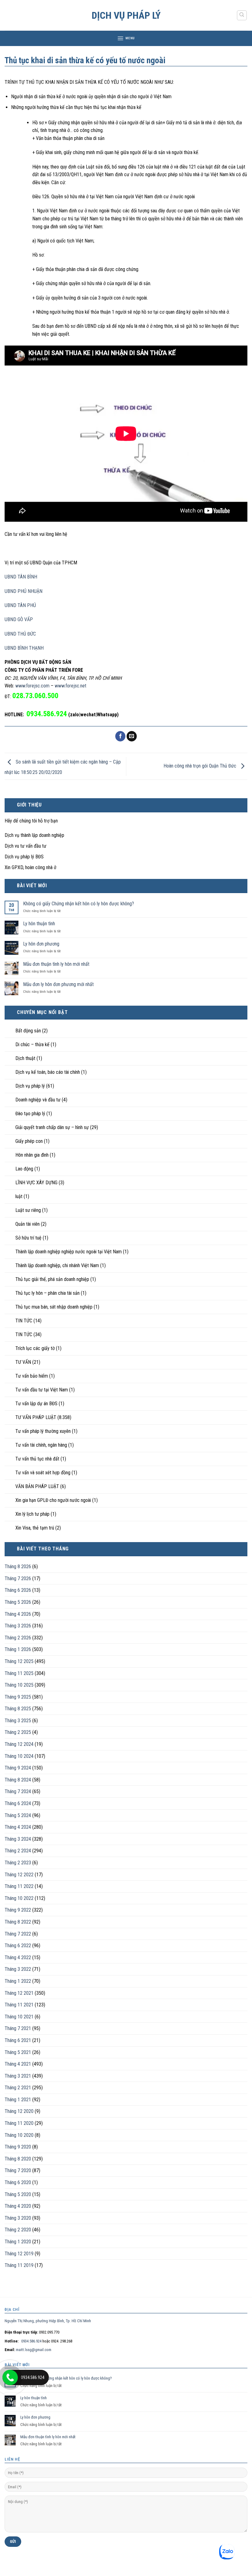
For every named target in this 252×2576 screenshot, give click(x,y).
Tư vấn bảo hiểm (32, 1376)
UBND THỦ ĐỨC (20, 634)
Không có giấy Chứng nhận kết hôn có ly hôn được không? (79, 904)
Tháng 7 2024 (18, 1791)
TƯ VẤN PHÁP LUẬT (36, 1417)
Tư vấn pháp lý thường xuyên (43, 1431)
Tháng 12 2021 (19, 1993)
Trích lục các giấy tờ (35, 1348)
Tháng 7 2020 (18, 2170)
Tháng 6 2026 (18, 1590)
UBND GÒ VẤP (19, 619)
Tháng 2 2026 (18, 1638)
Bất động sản (28, 1031)
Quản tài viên (28, 1224)
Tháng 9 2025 (18, 1697)
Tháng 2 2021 (18, 2088)
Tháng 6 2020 (18, 2182)
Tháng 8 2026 (18, 1566)
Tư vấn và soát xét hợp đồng (43, 1473)
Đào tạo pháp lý (30, 1114)
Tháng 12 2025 (19, 1661)
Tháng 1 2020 (18, 2242)
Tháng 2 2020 (18, 2230)
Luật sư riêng (28, 1210)
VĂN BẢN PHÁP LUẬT (37, 1486)
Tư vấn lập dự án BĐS (36, 1404)
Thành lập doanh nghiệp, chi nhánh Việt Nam (57, 1265)
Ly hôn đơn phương (41, 944)
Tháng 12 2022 (19, 1875)
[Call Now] (10, 2377)
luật (19, 1196)
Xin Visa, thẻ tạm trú (35, 1528)
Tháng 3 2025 (18, 1721)
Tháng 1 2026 (18, 1649)
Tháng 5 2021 (18, 2052)
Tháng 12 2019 (19, 2254)
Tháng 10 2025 (19, 1685)
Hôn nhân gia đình (32, 1155)
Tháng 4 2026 (18, 1614)
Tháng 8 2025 (18, 1709)
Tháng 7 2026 (18, 1578)
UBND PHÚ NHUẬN (24, 591)
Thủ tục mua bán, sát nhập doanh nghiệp (54, 1307)
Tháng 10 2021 (19, 2017)
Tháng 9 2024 (18, 1768)
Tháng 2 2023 (18, 1863)
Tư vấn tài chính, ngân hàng (41, 1445)
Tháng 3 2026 (18, 1626)
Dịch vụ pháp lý (126, 15)
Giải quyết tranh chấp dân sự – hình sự (52, 1127)
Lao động (24, 1169)
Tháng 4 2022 (18, 1957)
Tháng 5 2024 (18, 1815)
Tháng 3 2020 (18, 2218)
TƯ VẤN (23, 1362)
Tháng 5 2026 (18, 1602)
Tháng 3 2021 (18, 2076)
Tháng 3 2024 (18, 1839)
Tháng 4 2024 (18, 1827)
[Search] (242, 15)
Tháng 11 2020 (19, 2123)
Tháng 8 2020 (18, 2159)
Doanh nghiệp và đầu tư (38, 1100)
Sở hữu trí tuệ (28, 1238)
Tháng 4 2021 (18, 2064)
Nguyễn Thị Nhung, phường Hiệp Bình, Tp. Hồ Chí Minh (48, 2321)
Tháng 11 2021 (19, 2005)
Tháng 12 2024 (19, 1744)
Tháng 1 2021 (18, 2100)
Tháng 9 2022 (18, 1910)
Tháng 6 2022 (18, 1946)
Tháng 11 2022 (19, 1886)
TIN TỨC (24, 1321)
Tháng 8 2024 (18, 1780)
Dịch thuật (25, 1058)
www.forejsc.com (32, 686)
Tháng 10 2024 (19, 1756)
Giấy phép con (29, 1141)
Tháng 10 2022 (19, 1898)
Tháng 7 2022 (18, 1934)
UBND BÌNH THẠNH (24, 648)
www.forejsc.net (71, 686)
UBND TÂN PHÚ (20, 605)
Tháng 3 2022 (18, 1969)
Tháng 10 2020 (19, 2135)
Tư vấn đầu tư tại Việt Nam (42, 1390)
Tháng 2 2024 (18, 1851)
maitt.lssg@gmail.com (34, 2350)
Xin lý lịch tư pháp (32, 1514)
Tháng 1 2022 (18, 1981)
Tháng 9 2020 (18, 2147)
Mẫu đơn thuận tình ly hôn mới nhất (56, 964)
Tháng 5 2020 (18, 2194)
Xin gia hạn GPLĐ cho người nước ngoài (53, 1500)
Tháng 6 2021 (18, 2040)
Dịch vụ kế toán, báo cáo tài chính (48, 1072)
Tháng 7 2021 (18, 2028)
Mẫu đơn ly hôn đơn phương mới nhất (58, 984)
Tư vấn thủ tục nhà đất (37, 1459)
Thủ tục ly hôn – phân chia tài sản (47, 1293)
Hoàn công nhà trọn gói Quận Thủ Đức (201, 766)
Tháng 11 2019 (19, 2265)
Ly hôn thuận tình (39, 924)
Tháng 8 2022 (18, 1922)
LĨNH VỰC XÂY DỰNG (36, 1183)
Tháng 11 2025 (19, 1673)
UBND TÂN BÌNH (21, 577)
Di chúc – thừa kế (32, 1044)
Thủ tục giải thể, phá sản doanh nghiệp (52, 1279)
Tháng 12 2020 (19, 2111)
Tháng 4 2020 (18, 2206)
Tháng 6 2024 (18, 1803)
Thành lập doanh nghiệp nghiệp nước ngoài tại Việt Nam (69, 1252)
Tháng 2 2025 (18, 1732)
